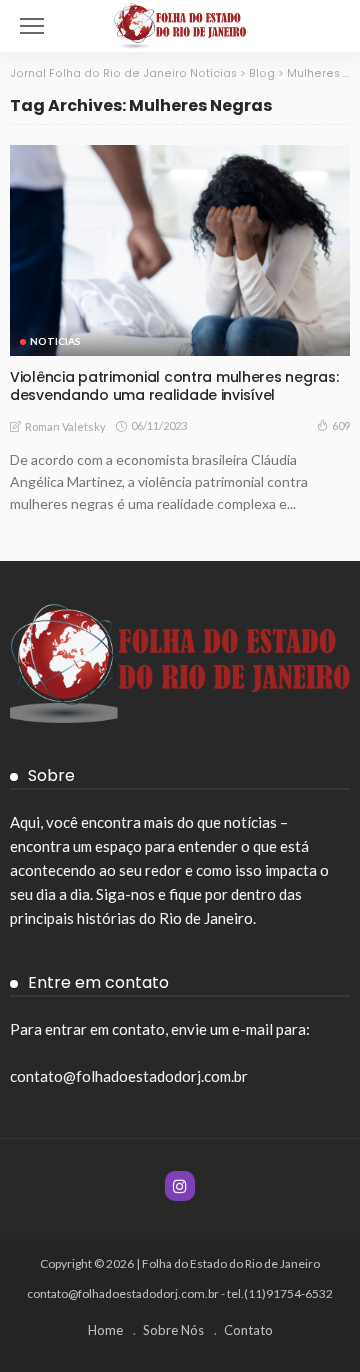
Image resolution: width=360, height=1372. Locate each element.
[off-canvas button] (32, 26)
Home (105, 1330)
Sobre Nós (173, 1330)
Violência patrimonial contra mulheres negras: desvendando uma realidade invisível (174, 386)
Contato (248, 1330)
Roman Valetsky (65, 426)
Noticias (55, 341)
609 (341, 425)
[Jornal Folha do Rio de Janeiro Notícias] (180, 23)
